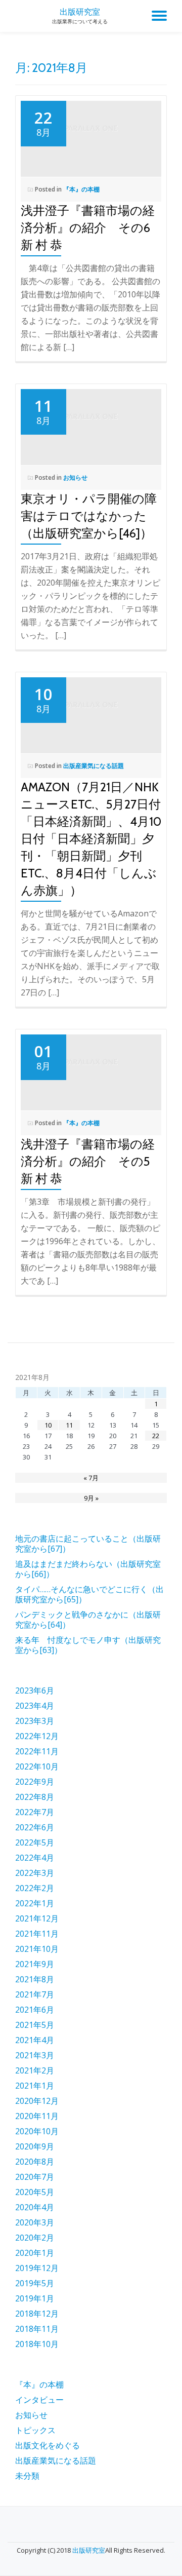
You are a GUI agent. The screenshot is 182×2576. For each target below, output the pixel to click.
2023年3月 (35, 1721)
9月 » (91, 1498)
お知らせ (75, 477)
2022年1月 (35, 1903)
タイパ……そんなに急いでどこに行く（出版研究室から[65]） (89, 1594)
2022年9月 (35, 1782)
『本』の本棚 (81, 189)
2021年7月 (35, 1994)
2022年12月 (37, 1736)
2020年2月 (35, 2238)
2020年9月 (35, 2146)
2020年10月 (37, 2131)
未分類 (27, 2476)
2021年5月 (35, 2025)
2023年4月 (35, 1706)
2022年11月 (37, 1751)
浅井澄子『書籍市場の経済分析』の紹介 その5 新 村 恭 (97, 1161)
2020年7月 (35, 2177)
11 (69, 1425)
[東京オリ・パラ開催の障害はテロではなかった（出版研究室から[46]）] (91, 421)
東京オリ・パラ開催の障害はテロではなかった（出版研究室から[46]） (89, 516)
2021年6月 (35, 2010)
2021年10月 (37, 1949)
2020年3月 (35, 2222)
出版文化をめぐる (48, 2445)
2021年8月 (35, 1979)
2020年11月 (37, 2116)
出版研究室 (80, 12)
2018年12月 (37, 2314)
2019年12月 (37, 2268)
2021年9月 (35, 1964)
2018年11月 (37, 2329)
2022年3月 (35, 1873)
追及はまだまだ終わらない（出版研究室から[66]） (88, 1569)
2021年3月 (35, 2055)
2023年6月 (35, 1690)
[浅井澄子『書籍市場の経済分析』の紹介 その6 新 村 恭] (91, 133)
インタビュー (39, 2400)
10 (48, 1425)
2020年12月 (37, 2101)
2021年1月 (35, 2086)
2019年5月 (35, 2283)
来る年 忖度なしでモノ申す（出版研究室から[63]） (88, 1645)
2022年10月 (37, 1766)
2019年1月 (35, 2298)
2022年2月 (35, 1888)
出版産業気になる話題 (94, 766)
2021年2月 (35, 2070)
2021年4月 (35, 2040)
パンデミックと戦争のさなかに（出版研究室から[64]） (88, 1620)
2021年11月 (37, 1934)
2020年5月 (35, 2192)
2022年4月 (35, 1858)
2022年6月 (35, 1827)
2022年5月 (35, 1842)
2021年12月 (37, 1918)
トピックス (35, 2430)
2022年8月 (35, 1797)
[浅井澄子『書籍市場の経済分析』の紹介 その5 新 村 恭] (91, 1066)
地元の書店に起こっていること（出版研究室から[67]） (88, 1544)
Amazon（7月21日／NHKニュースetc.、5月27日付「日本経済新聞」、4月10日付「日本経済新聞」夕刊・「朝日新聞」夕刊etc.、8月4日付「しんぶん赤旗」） (91, 839)
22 (156, 1436)
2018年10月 (37, 2344)
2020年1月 (35, 2253)
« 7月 (91, 1478)
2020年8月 (35, 2162)
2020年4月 (35, 2207)
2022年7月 (35, 1812)
